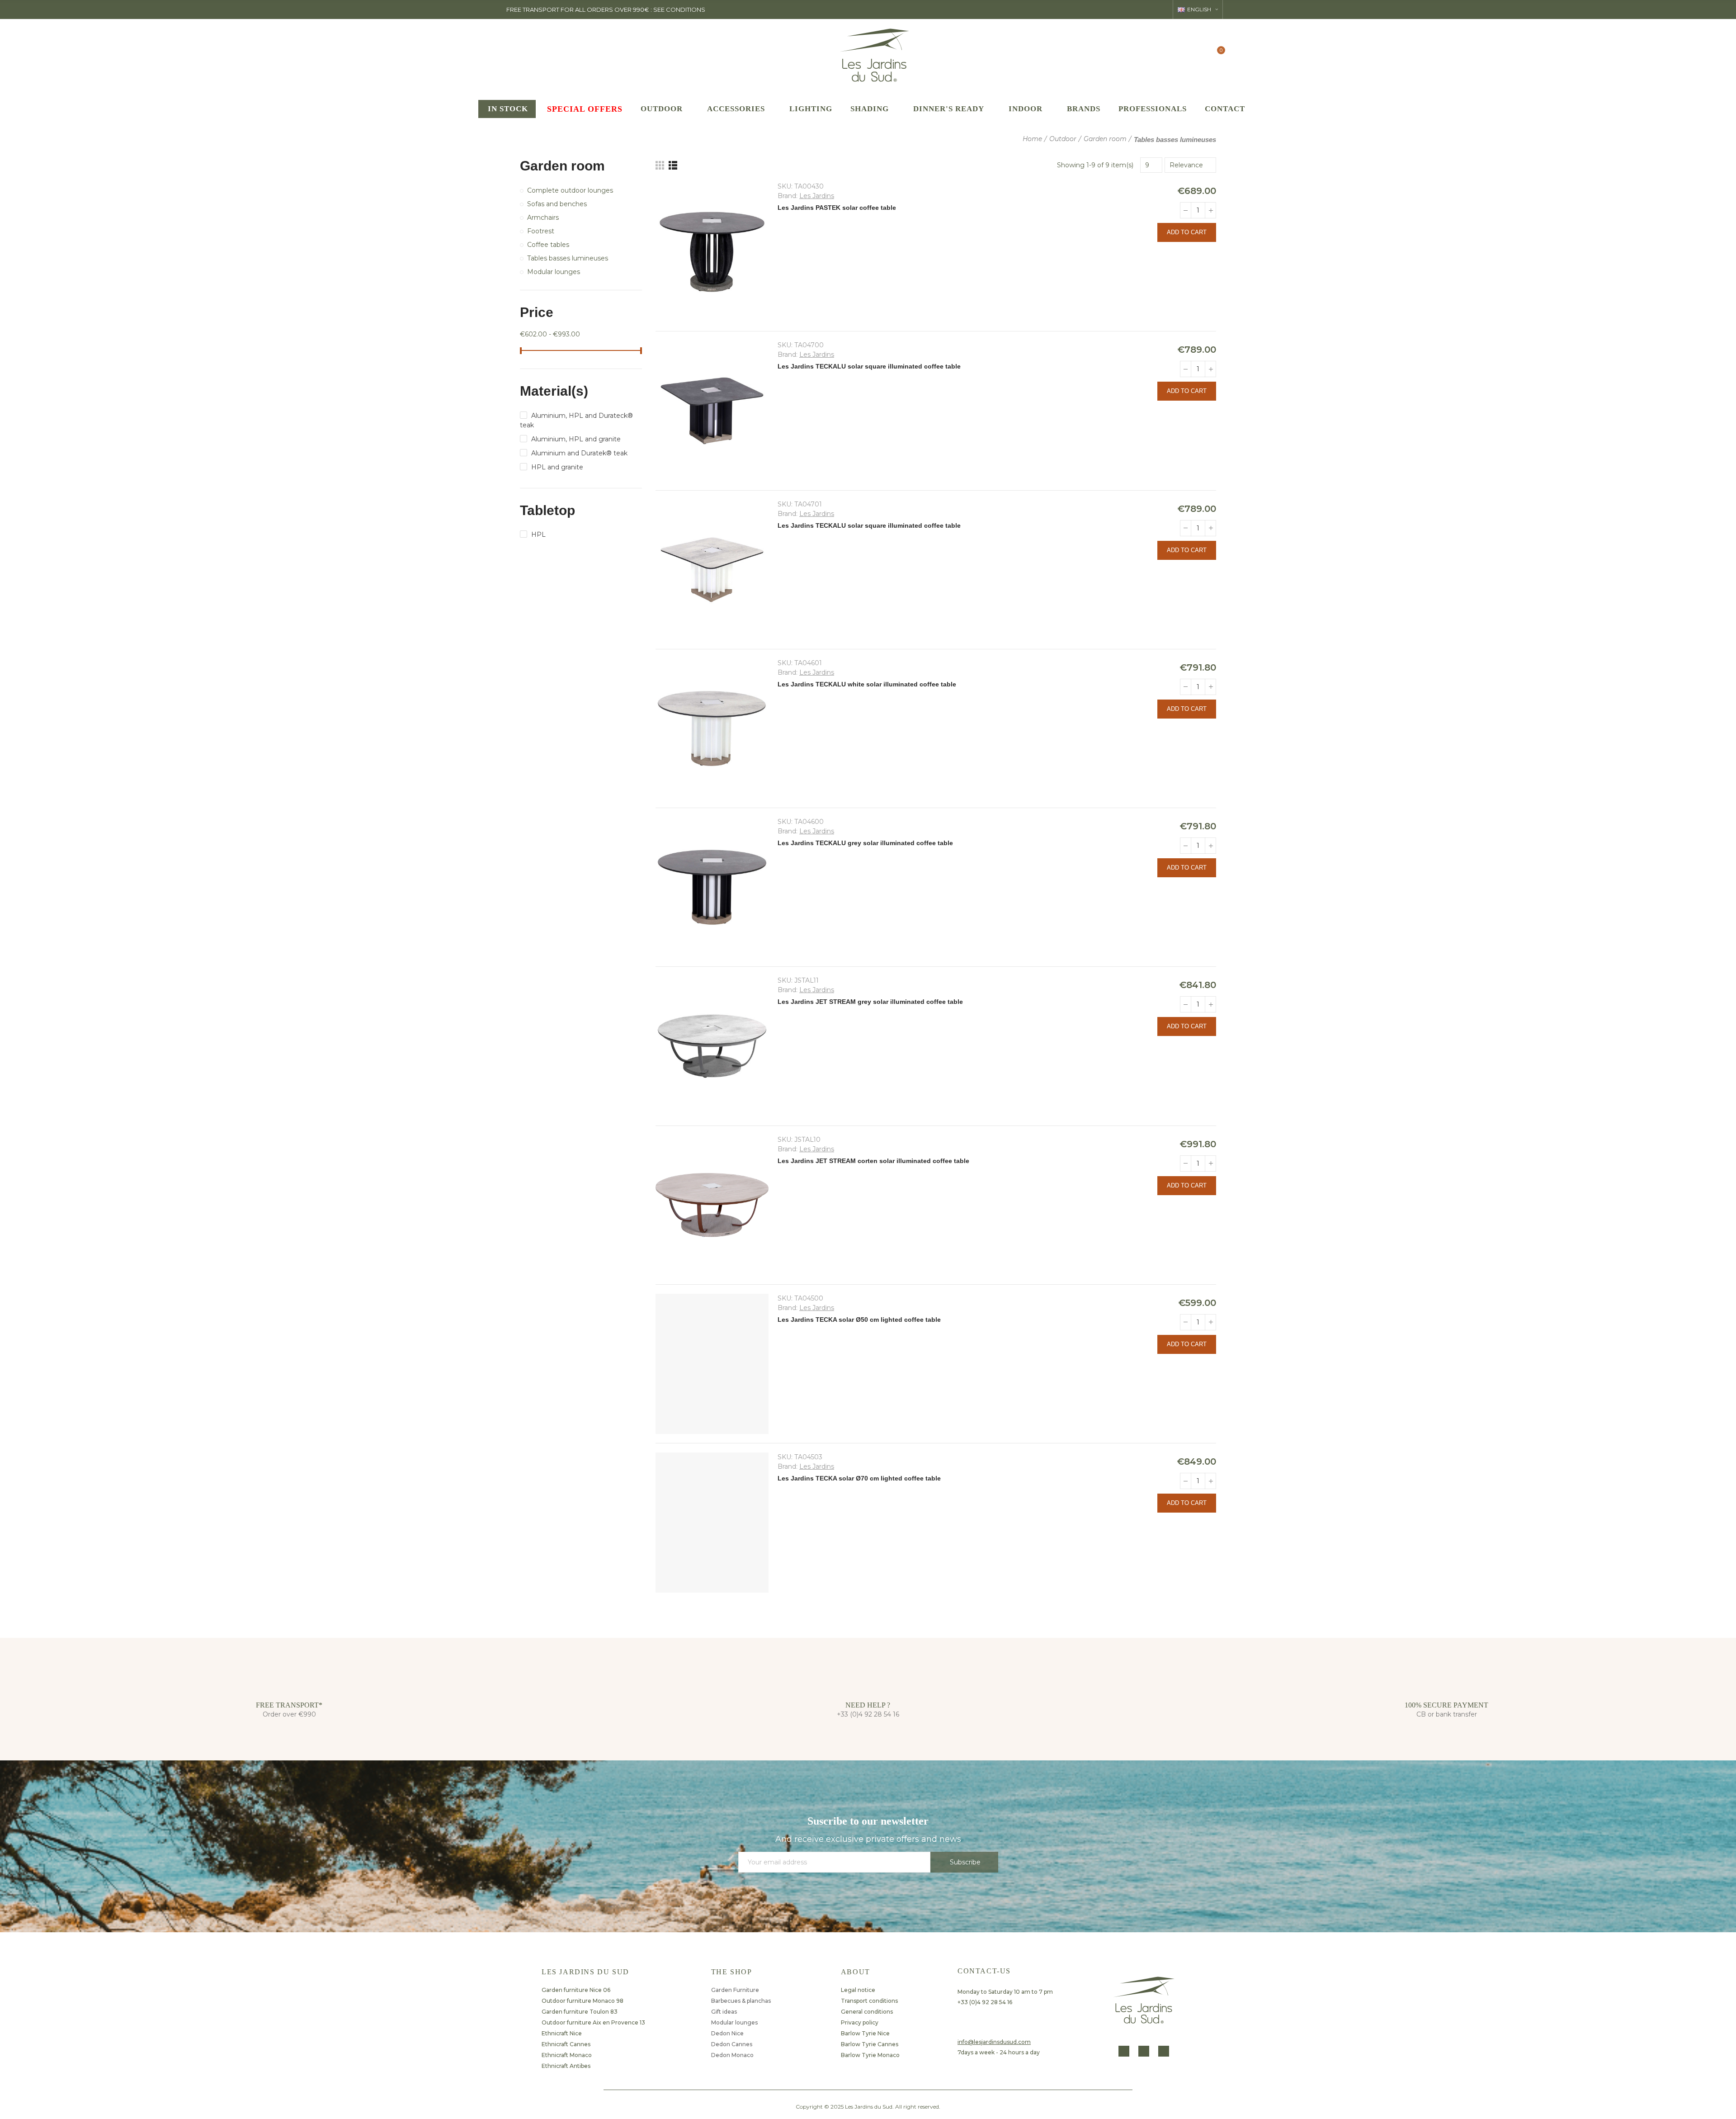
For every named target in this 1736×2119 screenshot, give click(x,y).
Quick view (1209, 254)
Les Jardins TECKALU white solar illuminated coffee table (867, 684)
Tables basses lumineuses (568, 258)
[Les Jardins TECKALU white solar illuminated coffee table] (712, 728)
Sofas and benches (557, 204)
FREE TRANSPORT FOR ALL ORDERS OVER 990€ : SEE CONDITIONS (606, 9)
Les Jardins (817, 196)
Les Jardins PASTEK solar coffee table (837, 208)
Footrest (541, 231)
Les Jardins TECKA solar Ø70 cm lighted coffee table (859, 1478)
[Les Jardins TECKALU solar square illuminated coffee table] (712, 411)
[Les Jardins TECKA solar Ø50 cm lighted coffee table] (712, 1364)
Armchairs (543, 218)
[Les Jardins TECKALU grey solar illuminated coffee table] (712, 887)
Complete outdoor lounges (570, 190)
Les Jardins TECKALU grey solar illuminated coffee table (865, 843)
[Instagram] (1144, 2051)
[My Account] (1199, 54)
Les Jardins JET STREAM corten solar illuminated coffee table (873, 1161)
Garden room (562, 166)
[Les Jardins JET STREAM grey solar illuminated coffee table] (712, 1046)
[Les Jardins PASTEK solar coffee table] (712, 252)
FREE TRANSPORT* (289, 1705)
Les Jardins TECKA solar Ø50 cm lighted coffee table (859, 1320)
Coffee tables (548, 245)
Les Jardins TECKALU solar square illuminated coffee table (869, 366)
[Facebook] (1124, 2051)
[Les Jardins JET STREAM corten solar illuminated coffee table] (712, 1205)
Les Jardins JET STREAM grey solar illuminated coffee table (870, 1002)
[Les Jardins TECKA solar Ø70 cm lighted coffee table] (712, 1523)
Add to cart (1187, 232)
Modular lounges (554, 272)
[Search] (1181, 54)
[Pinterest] (1164, 2051)
